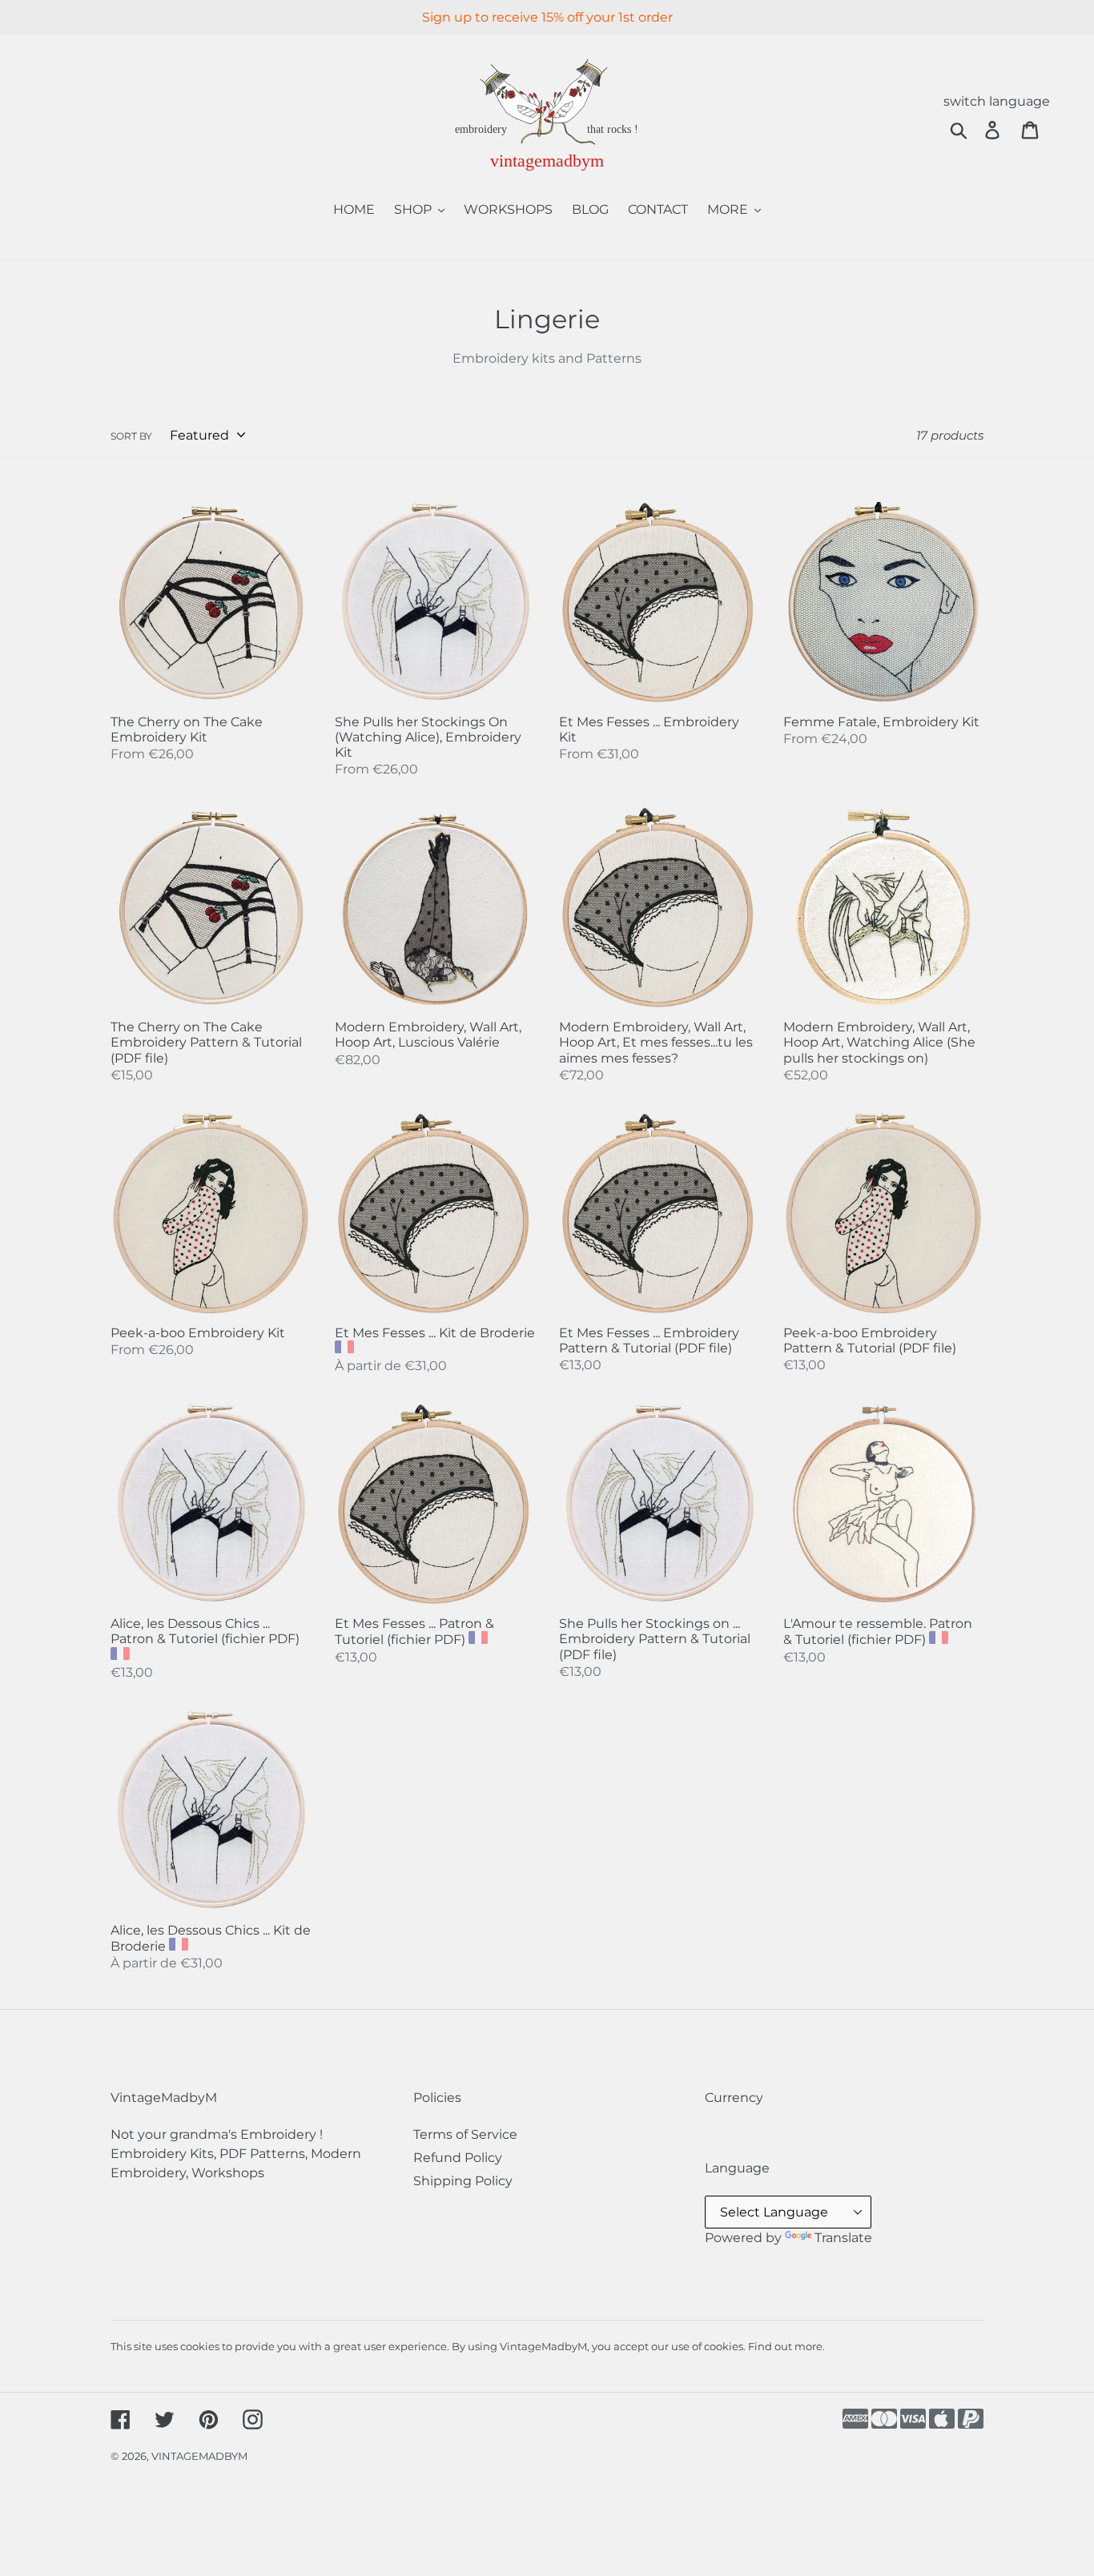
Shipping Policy (463, 2181)
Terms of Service (465, 2134)
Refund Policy (458, 2158)
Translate (843, 2238)
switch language (997, 101)
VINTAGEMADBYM (199, 2456)
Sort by (131, 436)
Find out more (785, 2346)
